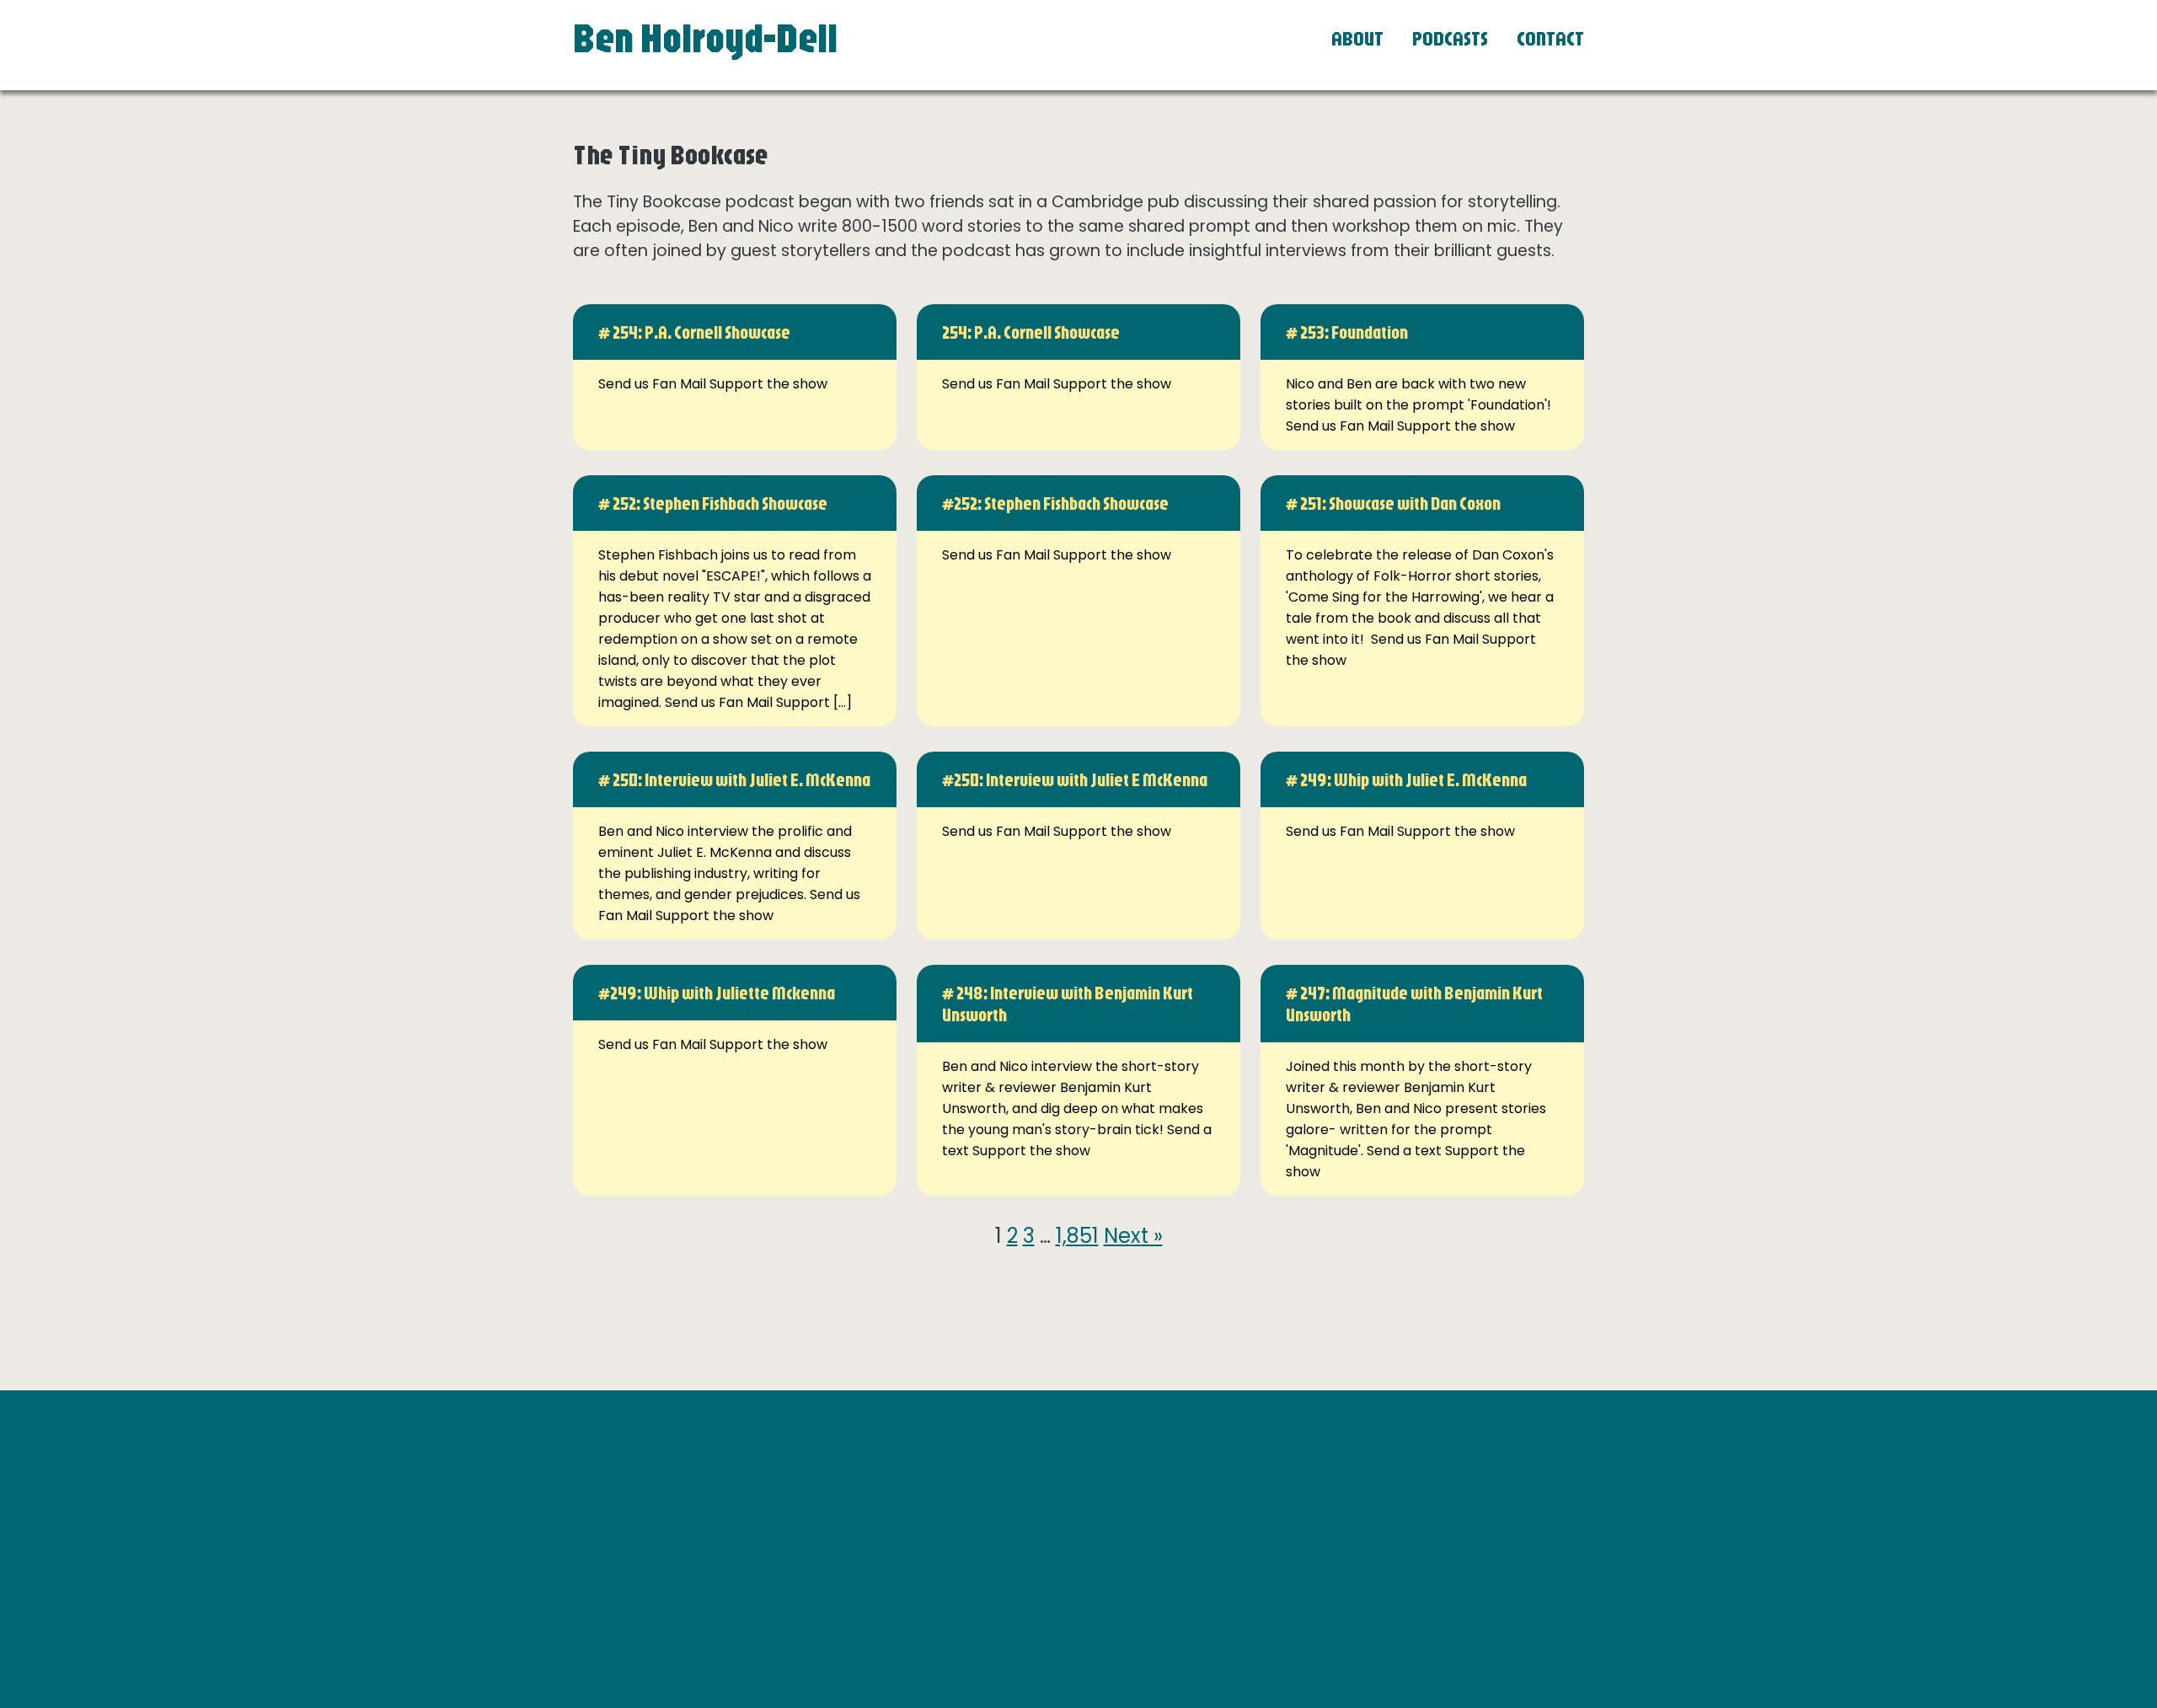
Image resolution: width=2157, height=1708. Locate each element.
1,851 (1077, 1236)
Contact (1550, 38)
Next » (1133, 1236)
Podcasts (1450, 38)
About (1357, 38)
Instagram (1305, 1490)
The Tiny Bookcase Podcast (1362, 1532)
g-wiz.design (1523, 1601)
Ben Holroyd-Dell (705, 37)
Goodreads (1308, 1511)
